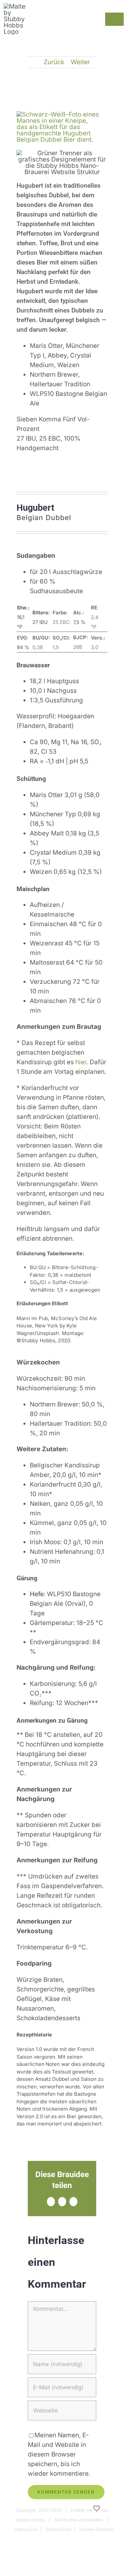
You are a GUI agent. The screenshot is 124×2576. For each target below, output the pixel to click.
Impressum (25, 2529)
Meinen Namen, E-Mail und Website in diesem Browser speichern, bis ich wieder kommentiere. (59, 2454)
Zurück (54, 62)
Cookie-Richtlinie (97, 2529)
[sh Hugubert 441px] (58, 114)
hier (81, 1062)
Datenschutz (59, 2529)
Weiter (80, 62)
